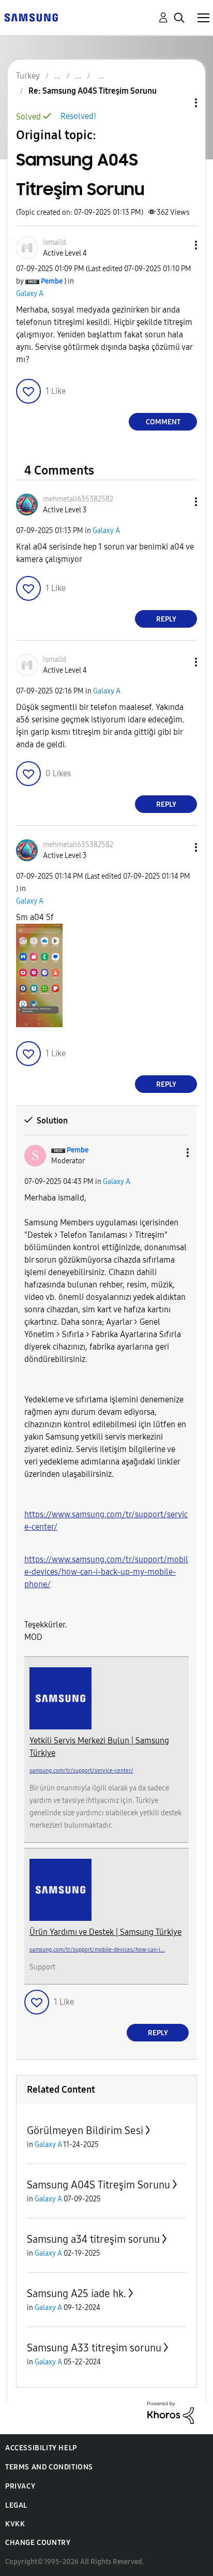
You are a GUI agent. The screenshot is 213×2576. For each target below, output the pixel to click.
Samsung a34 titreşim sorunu (93, 2239)
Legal (16, 2505)
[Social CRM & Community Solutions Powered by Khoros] (171, 2412)
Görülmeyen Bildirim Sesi (85, 2130)
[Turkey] (31, 17)
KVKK (15, 2524)
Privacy (20, 2486)
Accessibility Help (41, 2448)
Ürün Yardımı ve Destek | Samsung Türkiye (105, 1932)
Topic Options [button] (178, 103)
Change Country (38, 2543)
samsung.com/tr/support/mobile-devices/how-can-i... (97, 1950)
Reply (166, 619)
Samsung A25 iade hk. (77, 2293)
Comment (163, 422)
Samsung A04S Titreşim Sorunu (98, 2185)
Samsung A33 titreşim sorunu (94, 2348)
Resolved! (78, 116)
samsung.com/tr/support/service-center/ (81, 1771)
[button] (179, 245)
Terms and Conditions (49, 2467)
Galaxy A (30, 294)
